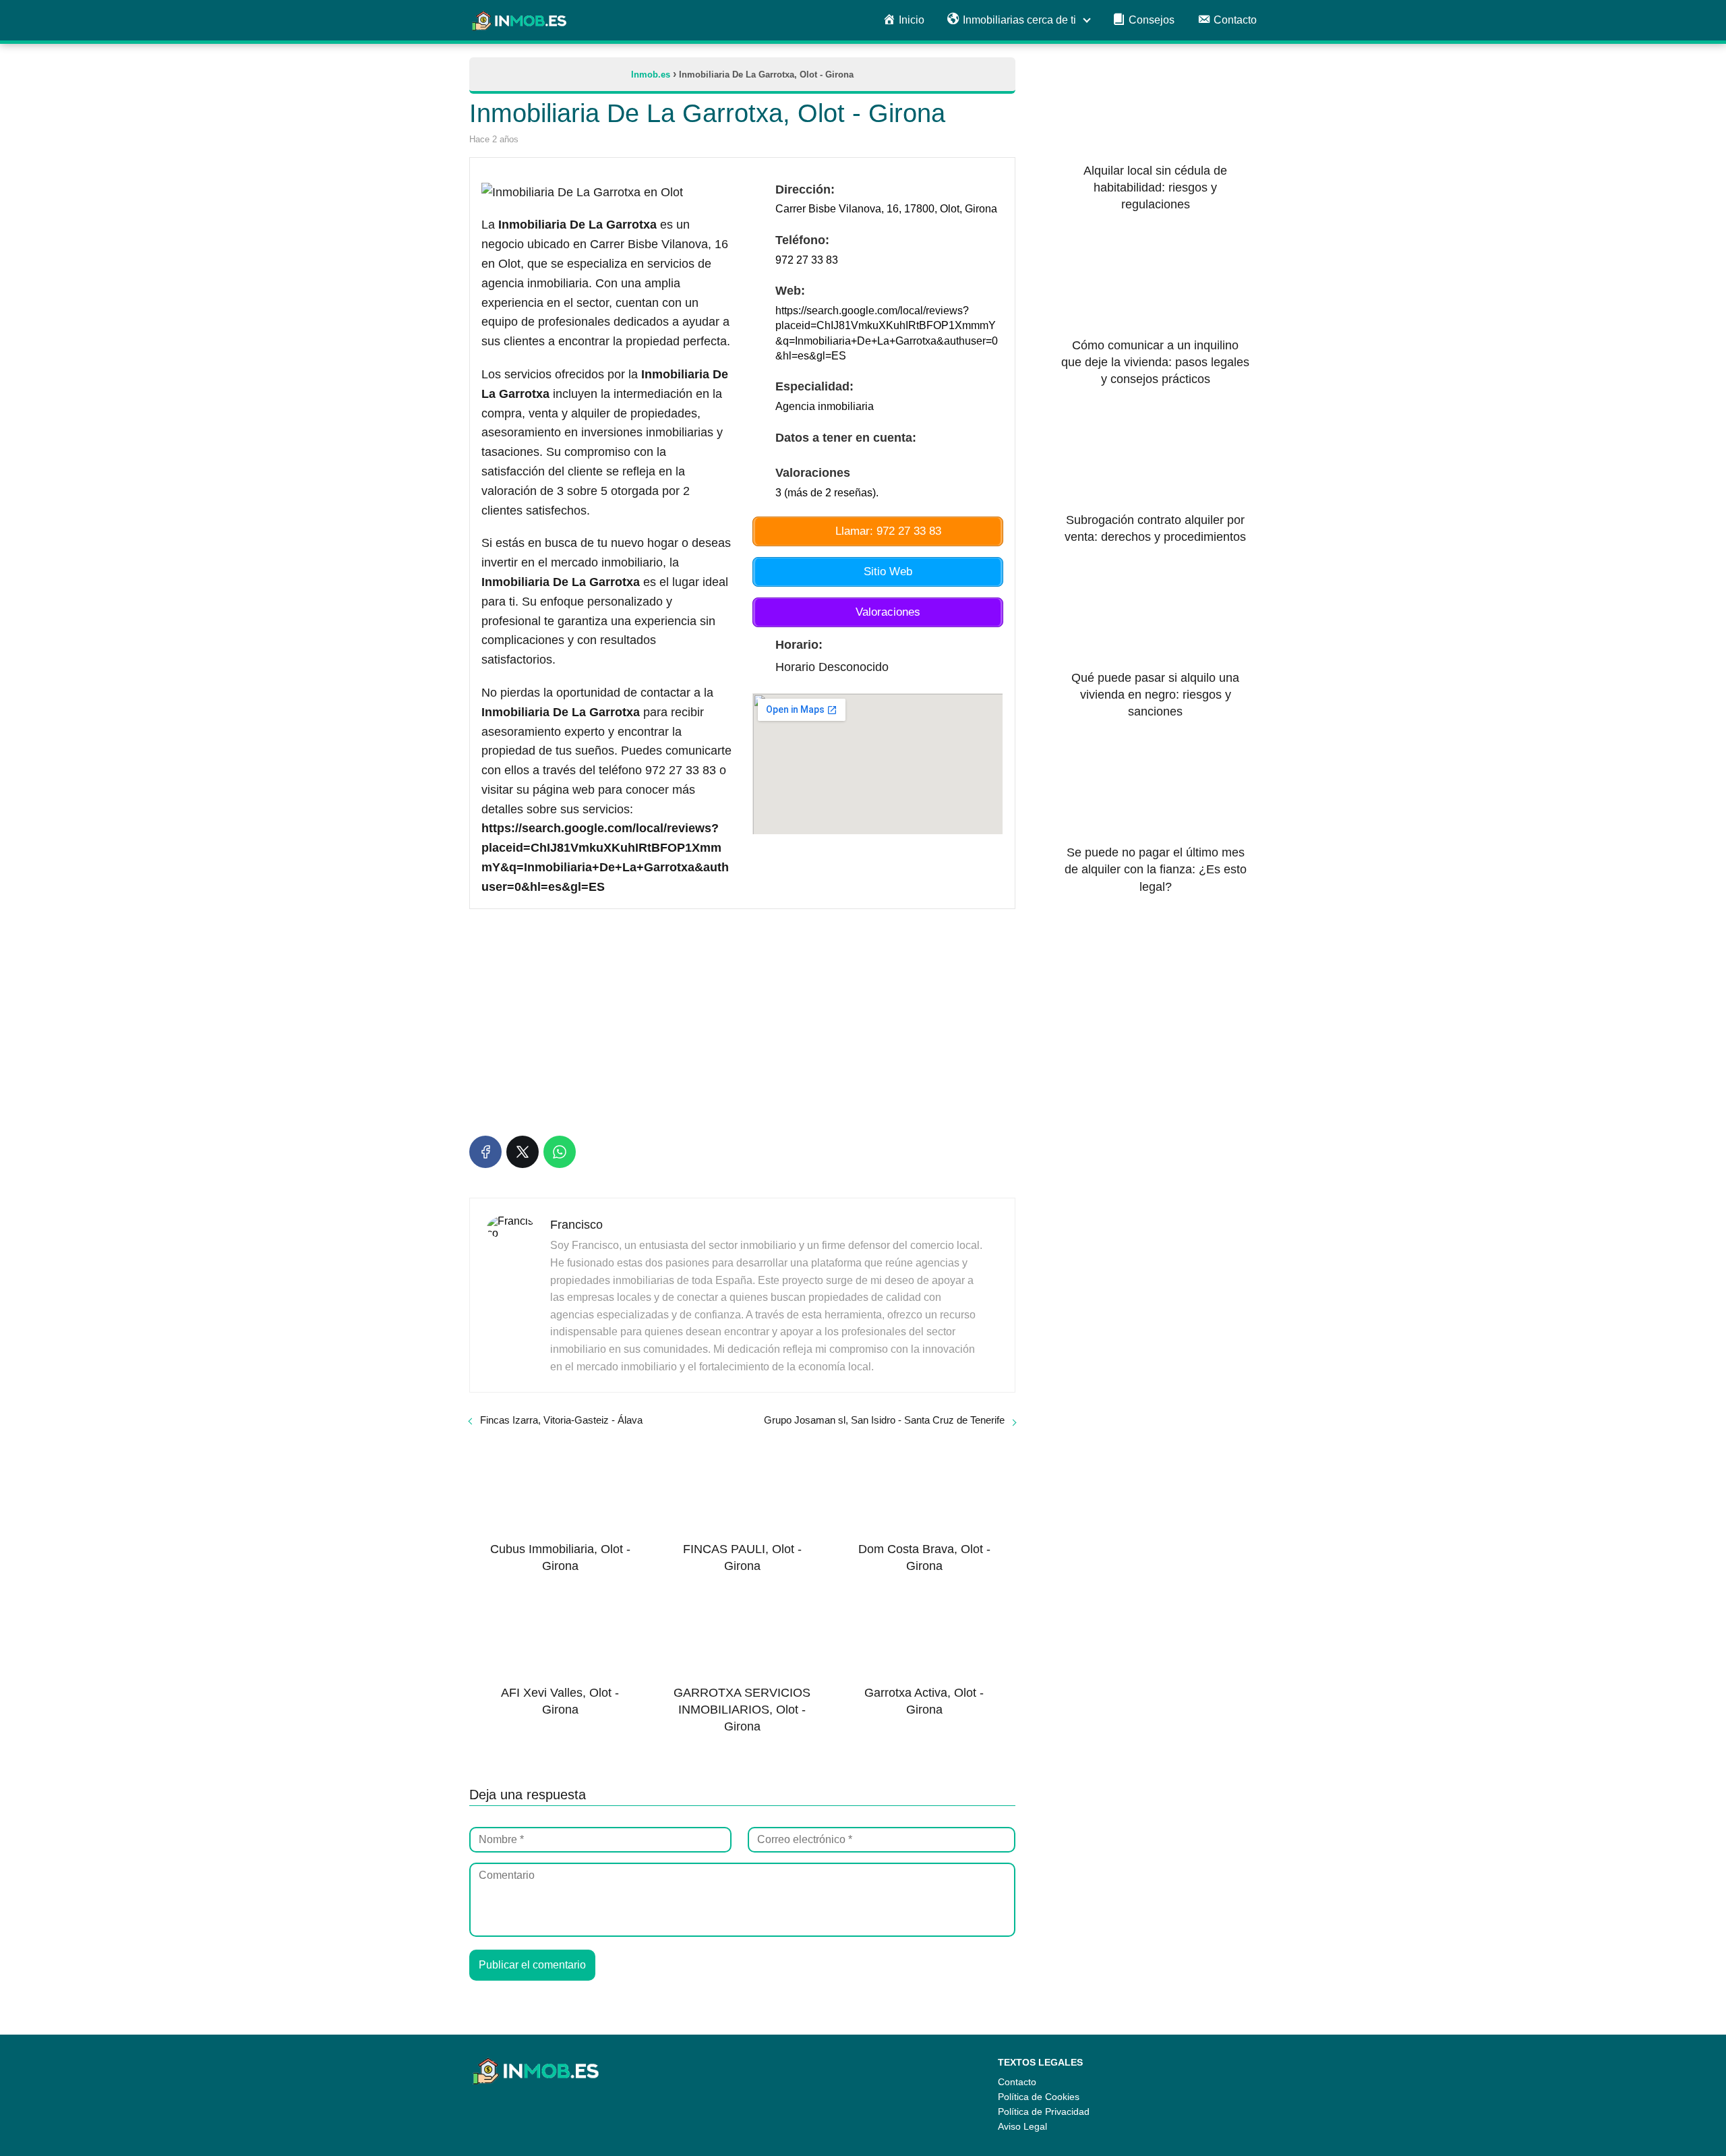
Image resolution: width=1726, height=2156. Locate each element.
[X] (523, 1152)
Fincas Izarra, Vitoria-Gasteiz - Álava (561, 1420)
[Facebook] (485, 1152)
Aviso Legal (1022, 2126)
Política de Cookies (1039, 2097)
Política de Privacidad (1044, 2111)
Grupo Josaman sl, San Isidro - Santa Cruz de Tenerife (884, 1420)
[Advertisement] (742, 1020)
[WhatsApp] (560, 1152)
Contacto (1017, 2082)
